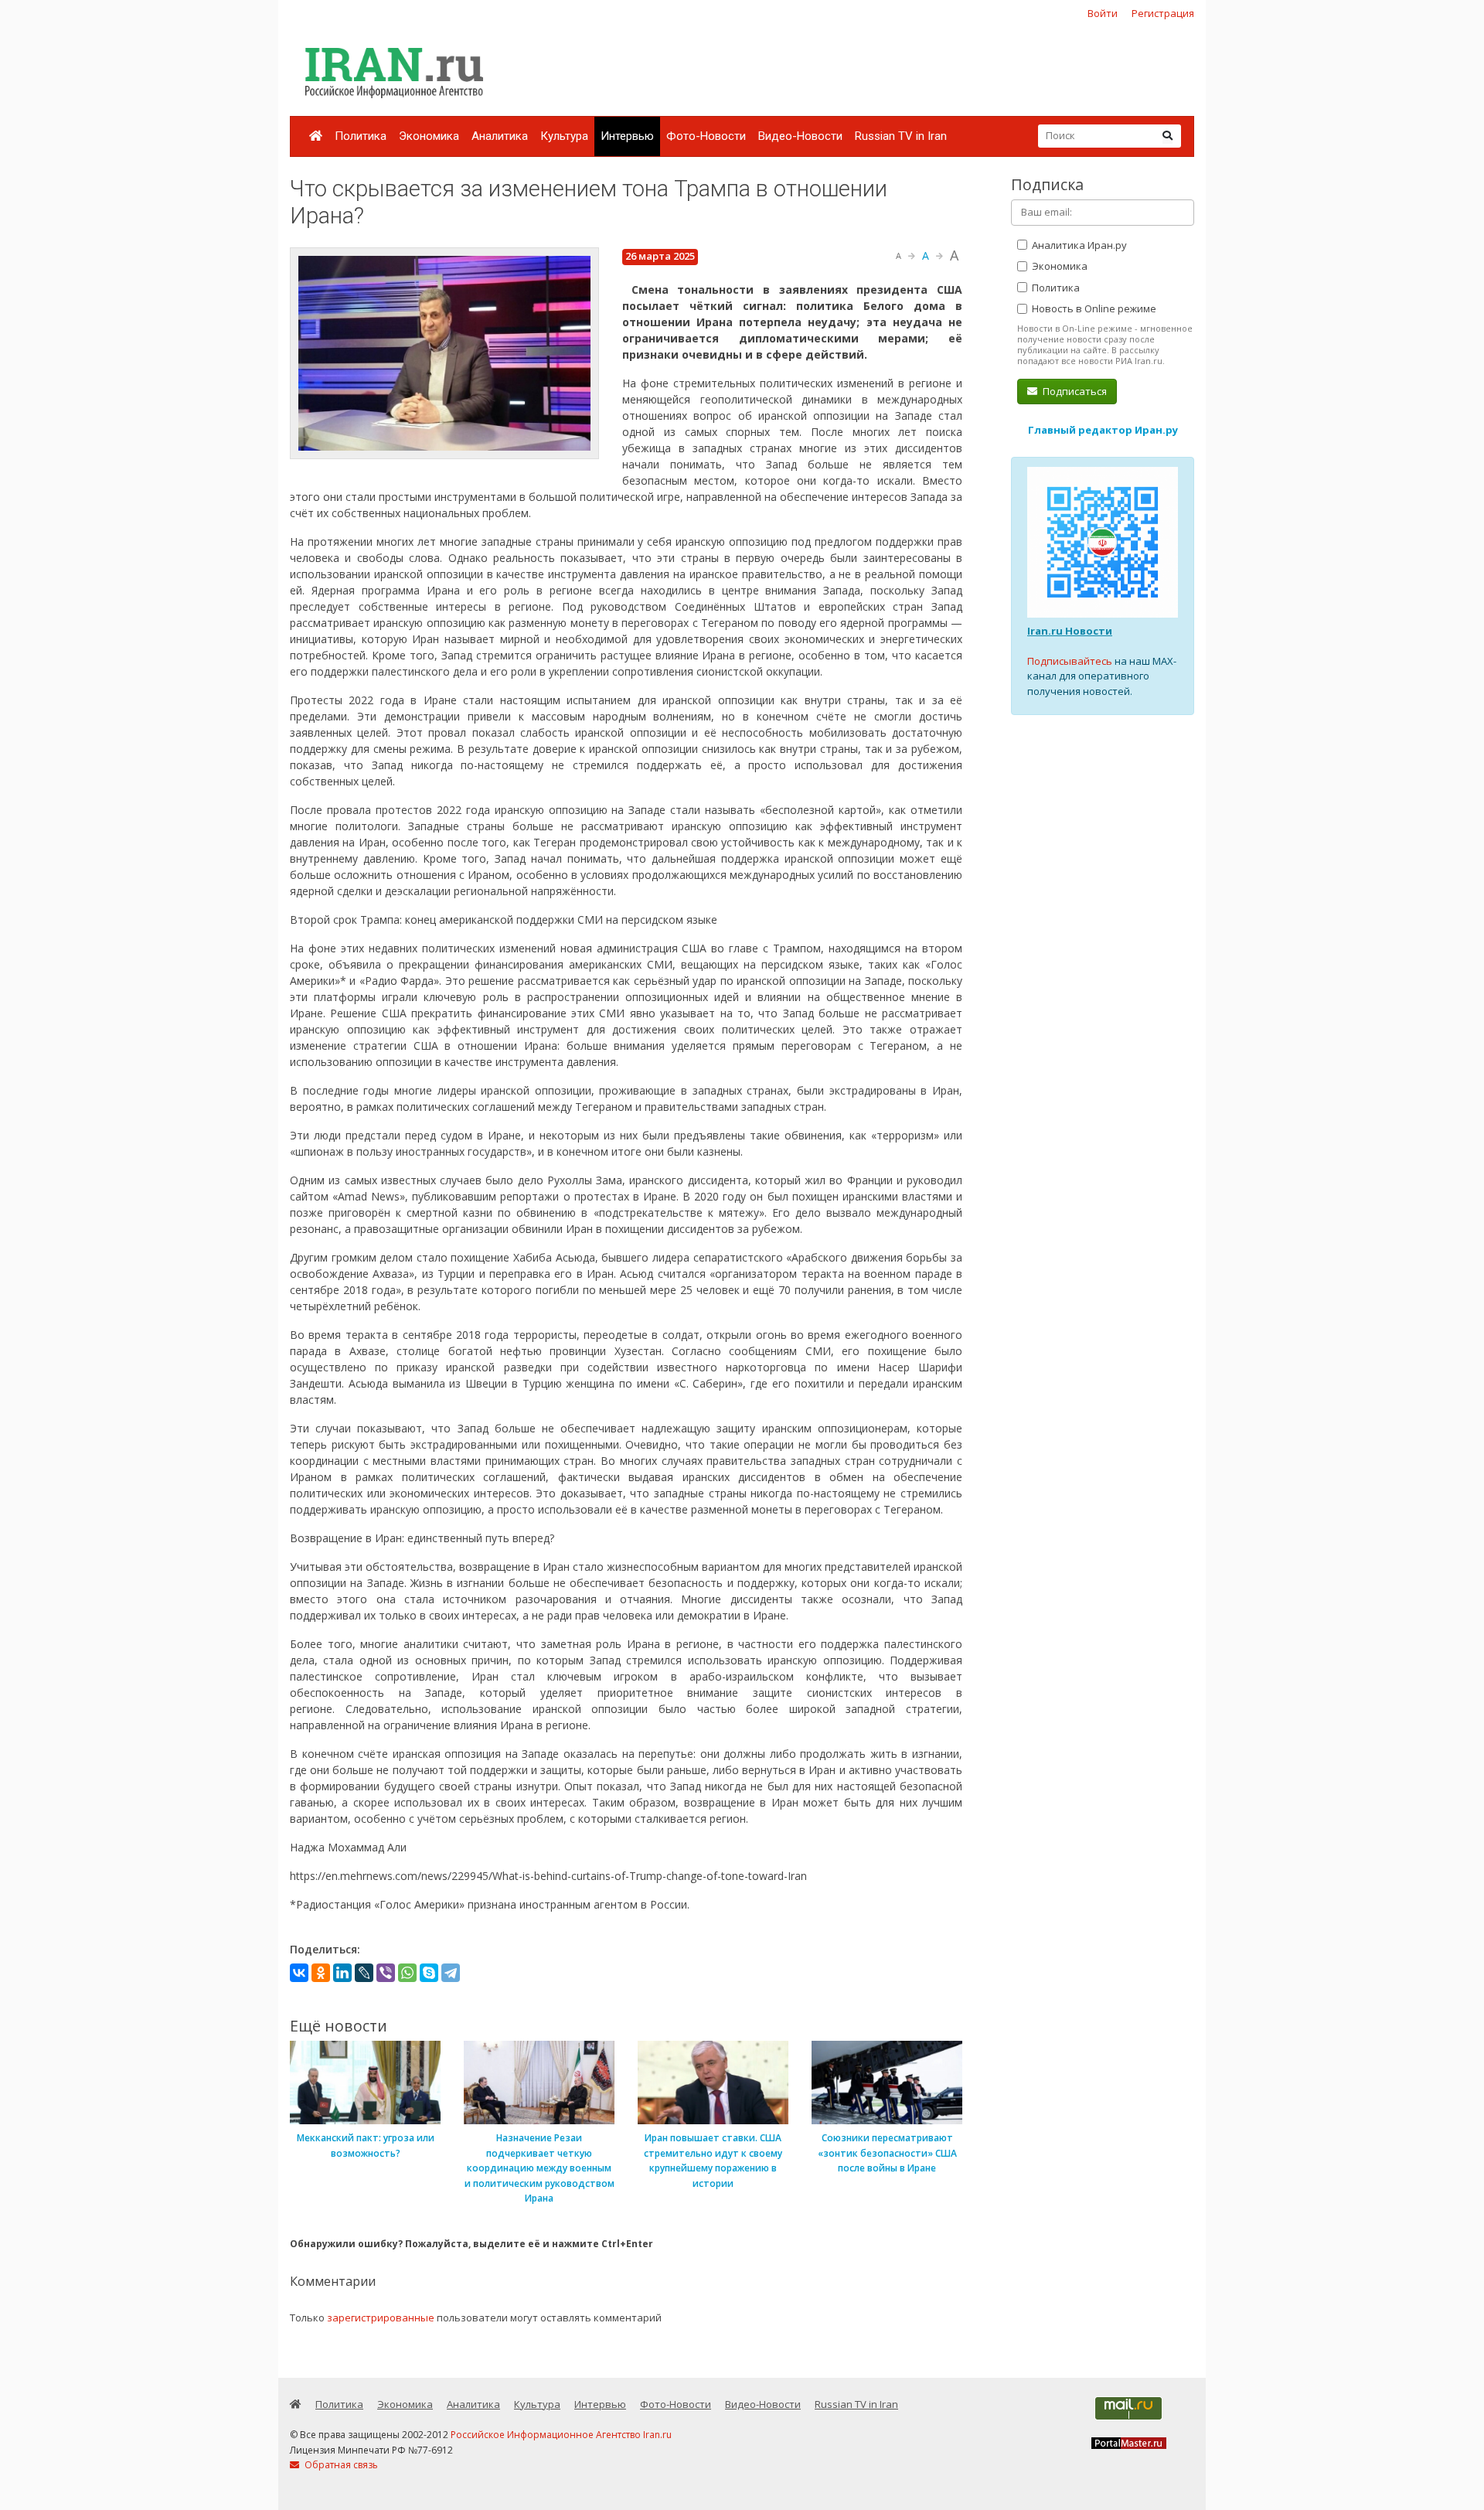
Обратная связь (340, 2465)
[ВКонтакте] (299, 1973)
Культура (564, 136)
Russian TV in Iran (901, 136)
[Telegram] (451, 1973)
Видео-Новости (800, 136)
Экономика (429, 136)
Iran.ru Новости (1070, 631)
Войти (1103, 13)
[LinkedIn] (342, 1973)
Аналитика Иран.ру (1078, 245)
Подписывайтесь (1070, 661)
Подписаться (1074, 391)
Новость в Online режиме (1093, 308)
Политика (361, 136)
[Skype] (429, 1973)
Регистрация (1163, 13)
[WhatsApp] (407, 1973)
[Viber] (386, 1973)
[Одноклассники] (321, 1973)
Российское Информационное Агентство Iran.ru (561, 2435)
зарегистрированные (381, 2318)
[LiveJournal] (364, 1973)
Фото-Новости (706, 136)
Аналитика (500, 136)
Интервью (627, 136)
